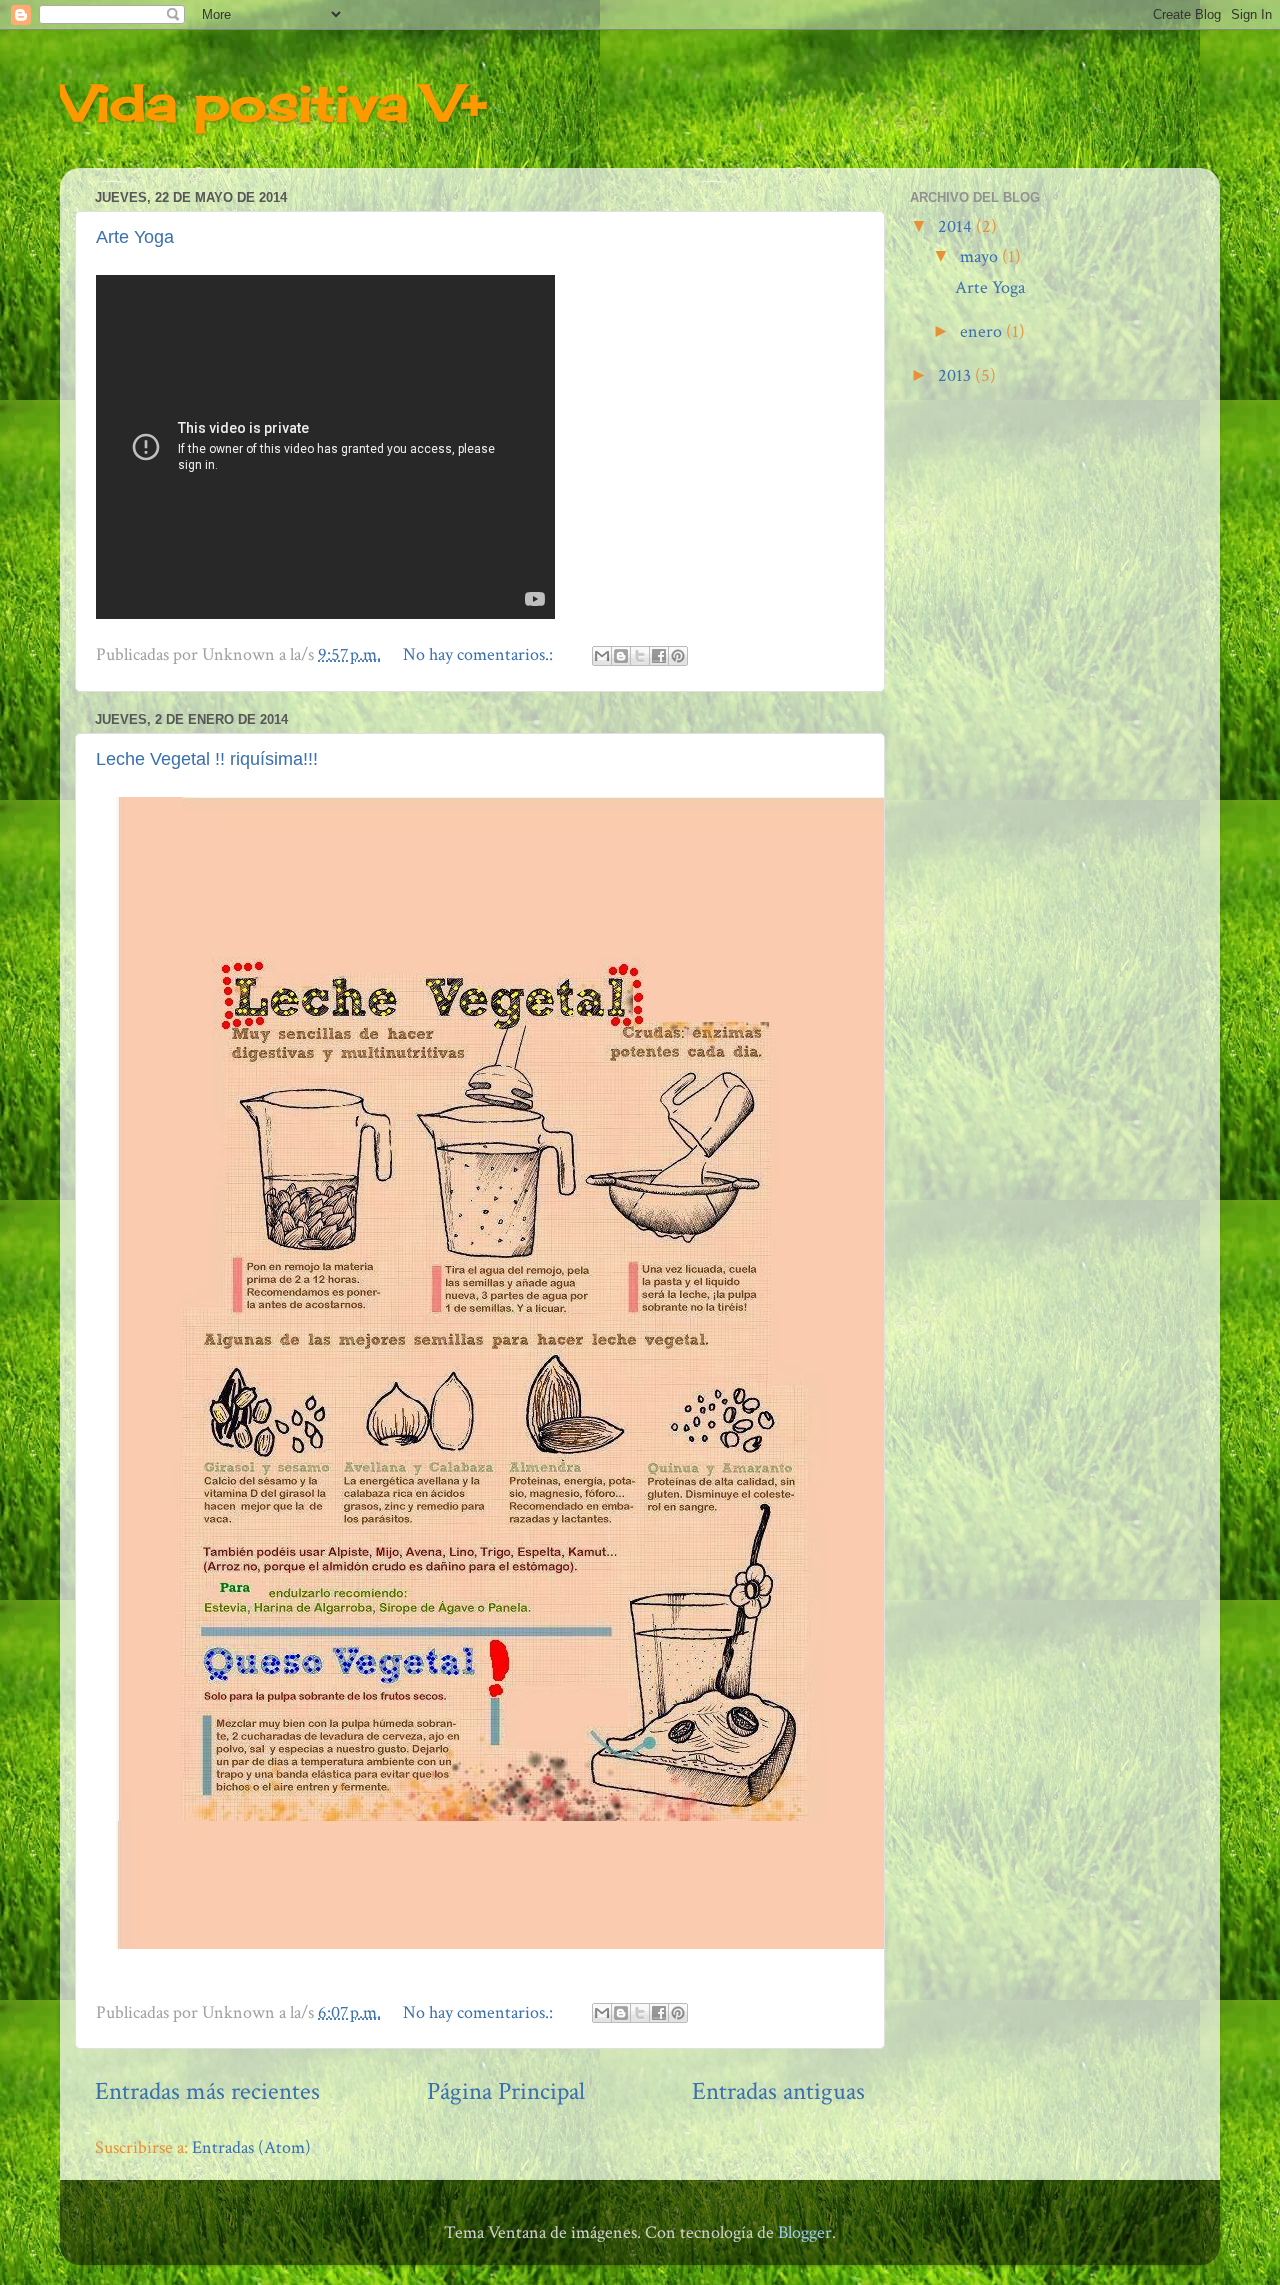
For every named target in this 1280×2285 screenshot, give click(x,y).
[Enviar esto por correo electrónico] (602, 656)
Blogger (805, 2232)
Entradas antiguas (778, 2091)
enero (983, 331)
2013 (956, 375)
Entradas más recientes (207, 2091)
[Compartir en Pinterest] (678, 656)
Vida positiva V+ (273, 102)
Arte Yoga (135, 237)
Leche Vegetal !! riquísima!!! (207, 759)
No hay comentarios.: (480, 654)
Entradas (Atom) (251, 2147)
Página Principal (506, 2091)
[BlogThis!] (621, 656)
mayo (981, 256)
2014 (957, 226)
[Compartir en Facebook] (659, 656)
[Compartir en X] (640, 656)
